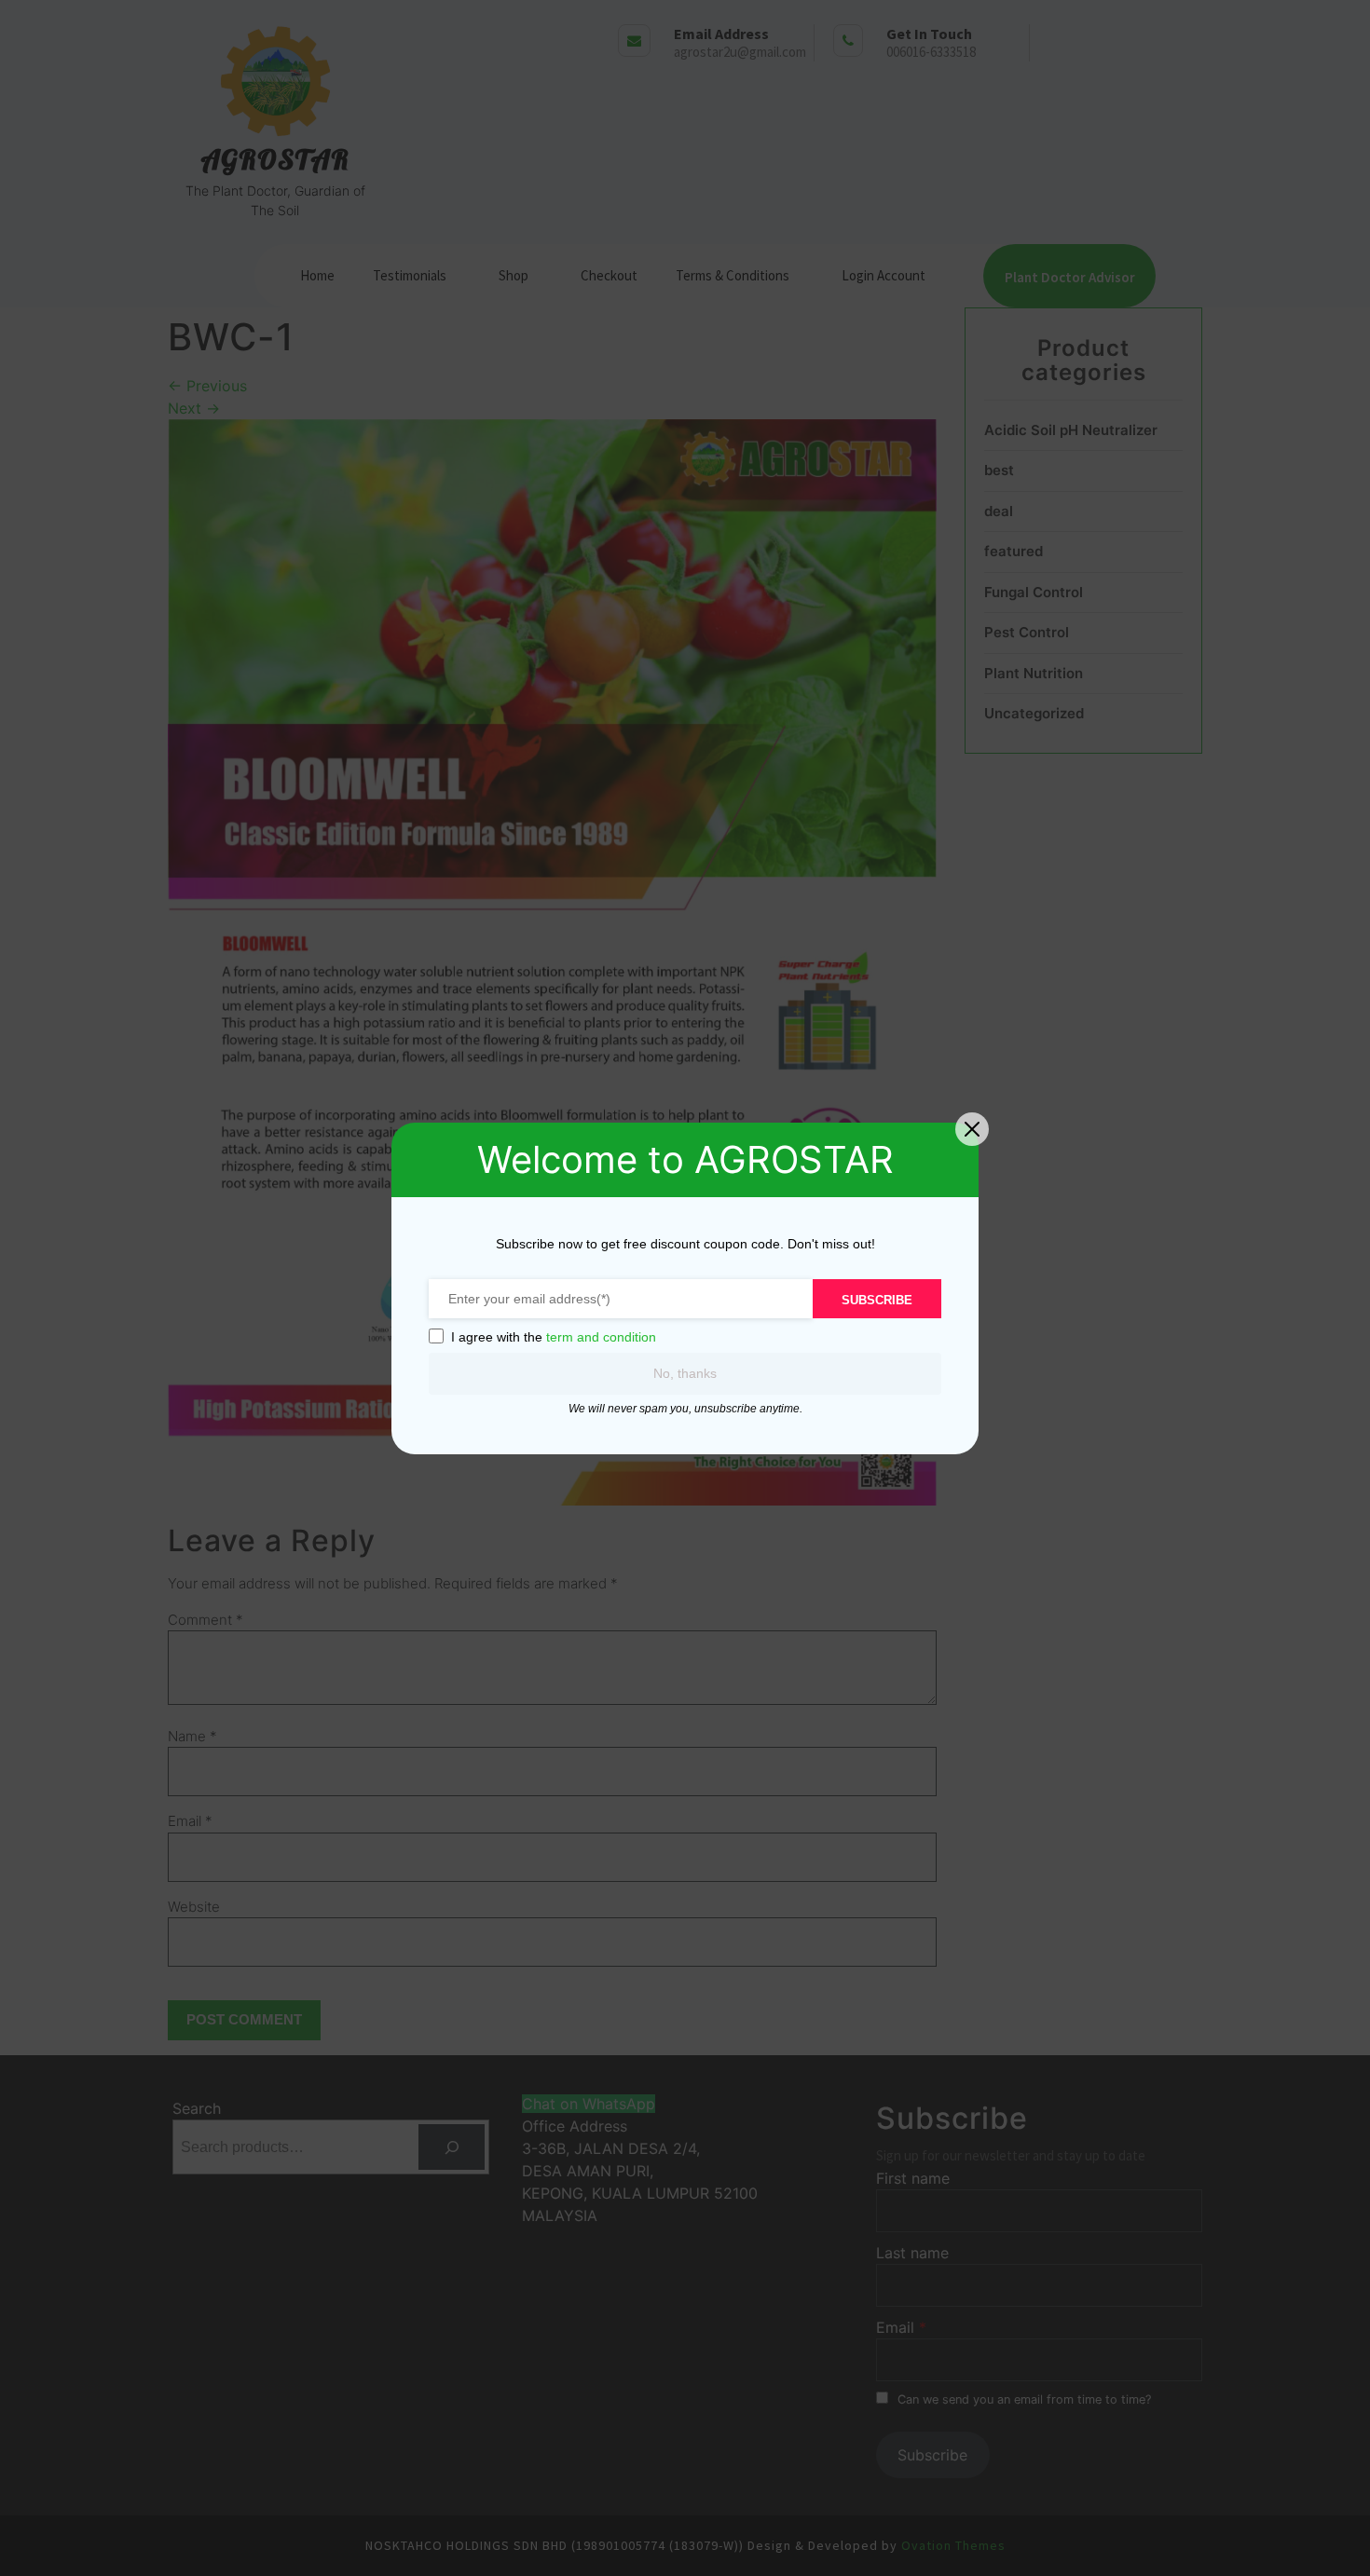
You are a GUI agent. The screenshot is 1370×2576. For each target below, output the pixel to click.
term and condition (601, 1337)
